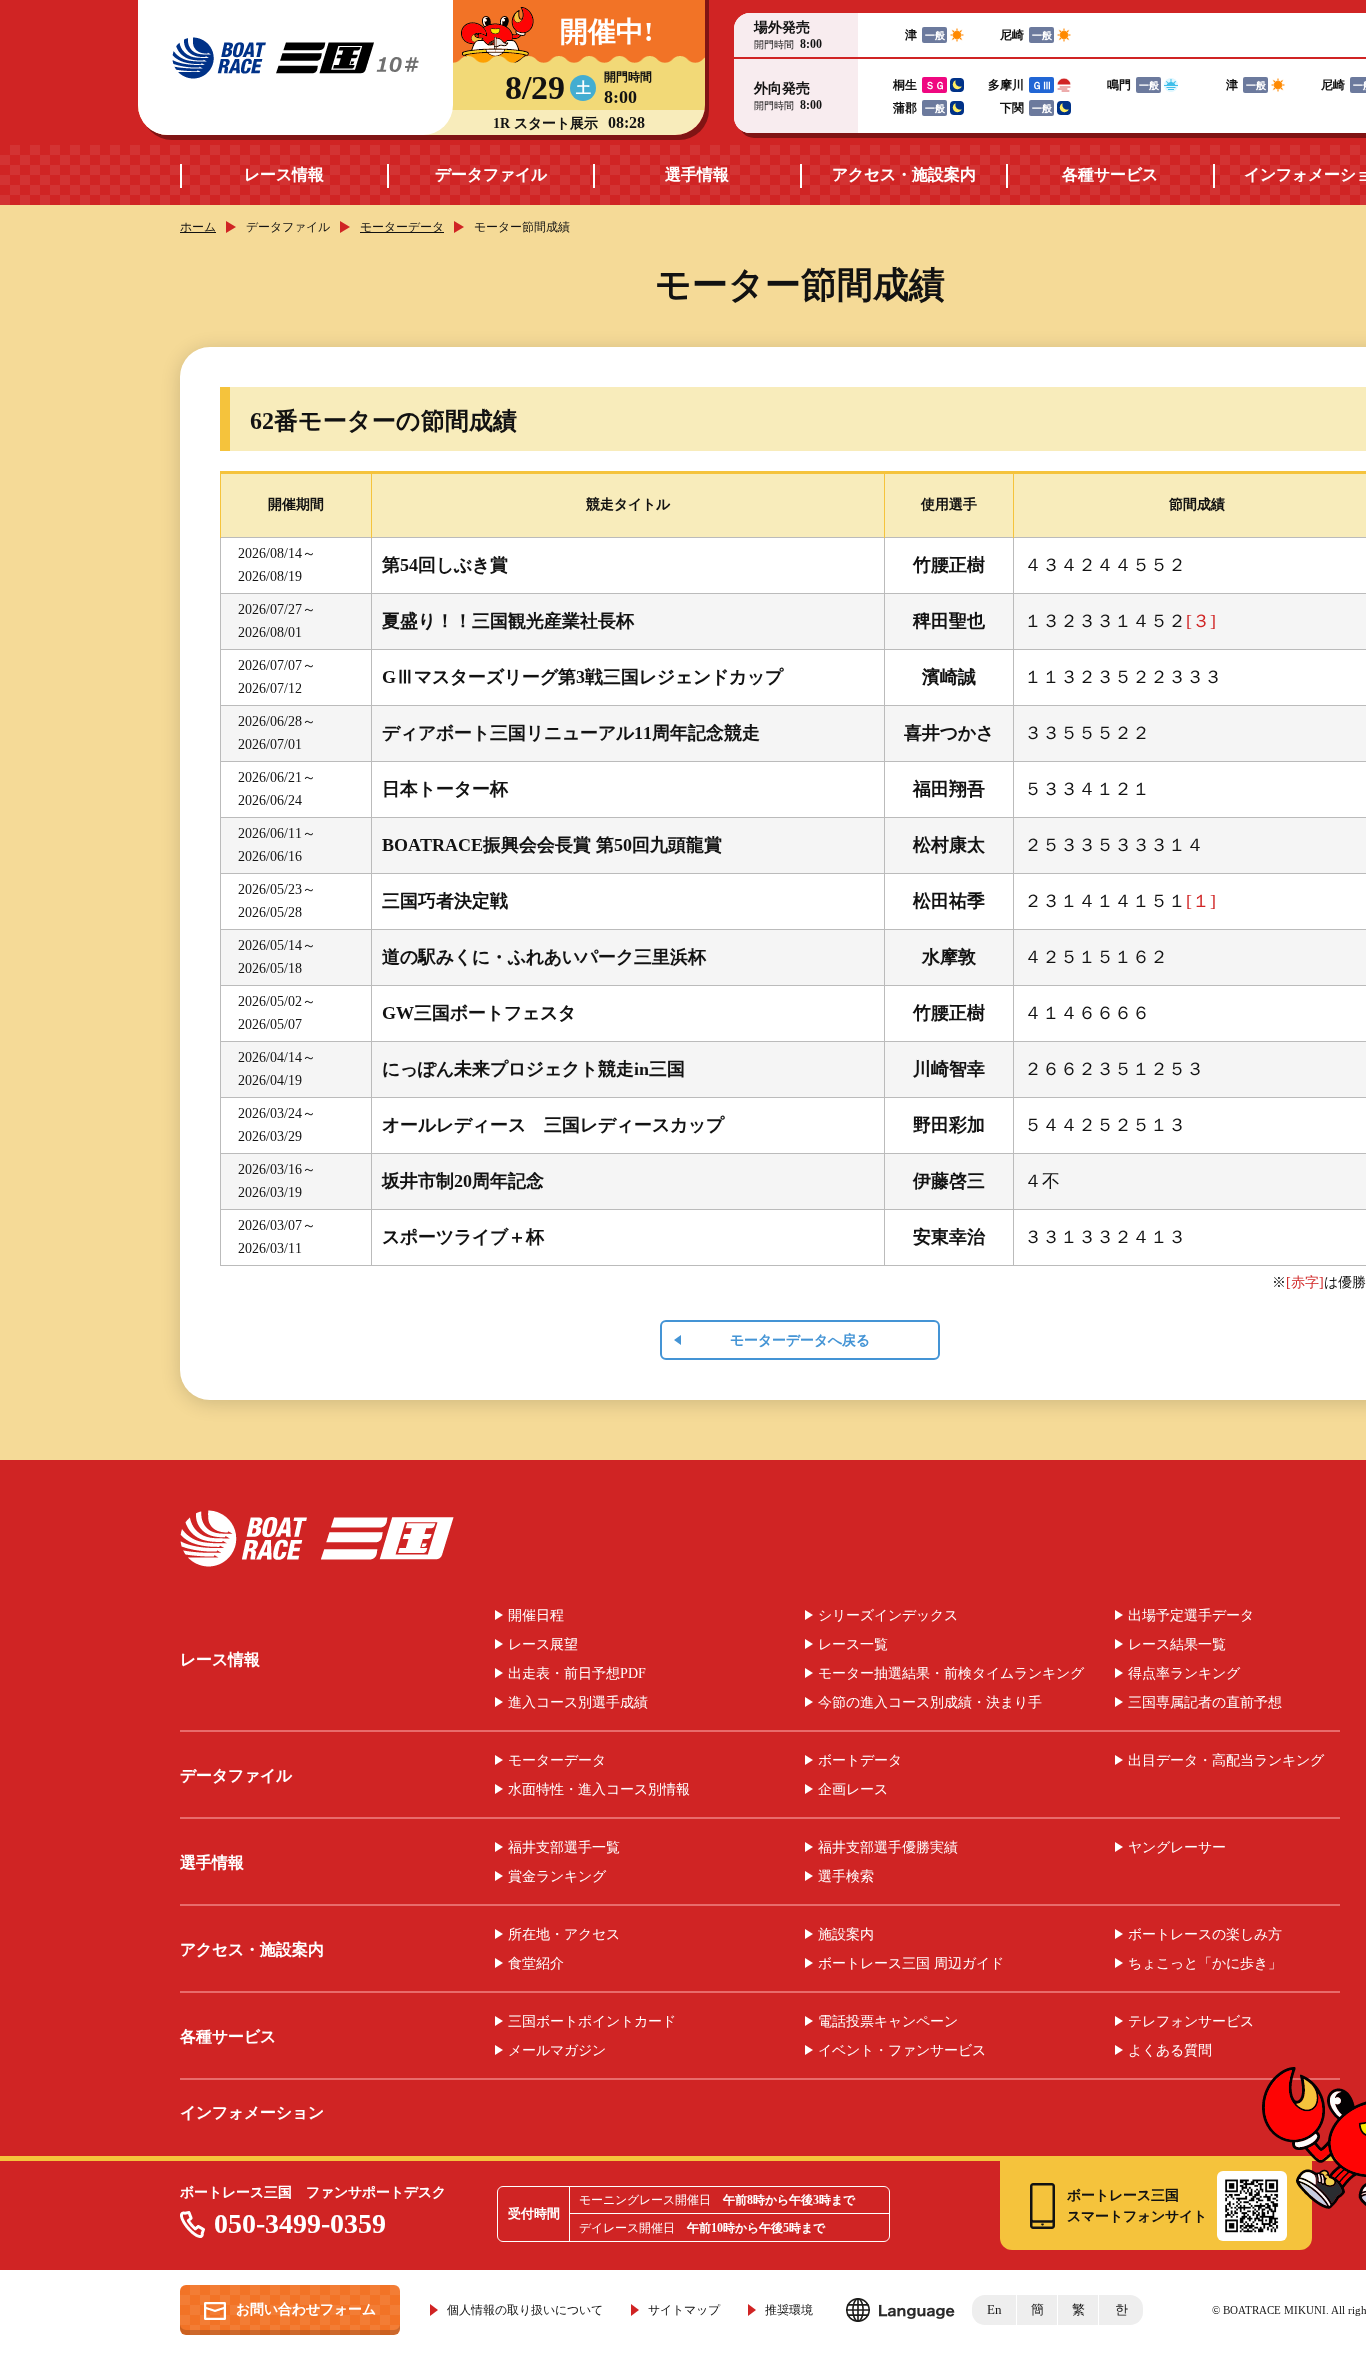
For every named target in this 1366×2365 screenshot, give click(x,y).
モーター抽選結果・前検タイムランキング (951, 1674)
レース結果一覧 (1177, 1645)
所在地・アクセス (564, 1935)
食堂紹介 (536, 1964)
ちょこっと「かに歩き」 (1205, 1964)
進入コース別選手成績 (578, 1703)
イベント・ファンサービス (902, 2051)
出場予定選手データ (1191, 1616)
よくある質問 (1170, 2051)
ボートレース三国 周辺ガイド (911, 1964)
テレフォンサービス (1191, 2022)
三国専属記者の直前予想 (1205, 1703)
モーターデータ (402, 227)
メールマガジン (557, 2051)
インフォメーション (252, 2112)
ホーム (198, 227)
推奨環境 (789, 2310)
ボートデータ (860, 1761)
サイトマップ (684, 2310)
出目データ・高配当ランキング (1226, 1761)
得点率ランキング (1184, 1674)
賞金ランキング (557, 1877)
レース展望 (543, 1645)
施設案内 (846, 1935)
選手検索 (846, 1877)
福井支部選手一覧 (564, 1848)
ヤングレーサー (1177, 1848)
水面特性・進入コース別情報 (599, 1790)
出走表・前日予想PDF (577, 1674)
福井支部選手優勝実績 (888, 1848)
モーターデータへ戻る (800, 1340)
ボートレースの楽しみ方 (1205, 1935)
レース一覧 (853, 1645)
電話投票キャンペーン (888, 2022)
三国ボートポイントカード (592, 2022)
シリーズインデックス (888, 1616)
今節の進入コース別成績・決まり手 (930, 1703)
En (994, 2309)
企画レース (853, 1790)
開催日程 (536, 1616)
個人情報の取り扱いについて (525, 2310)
